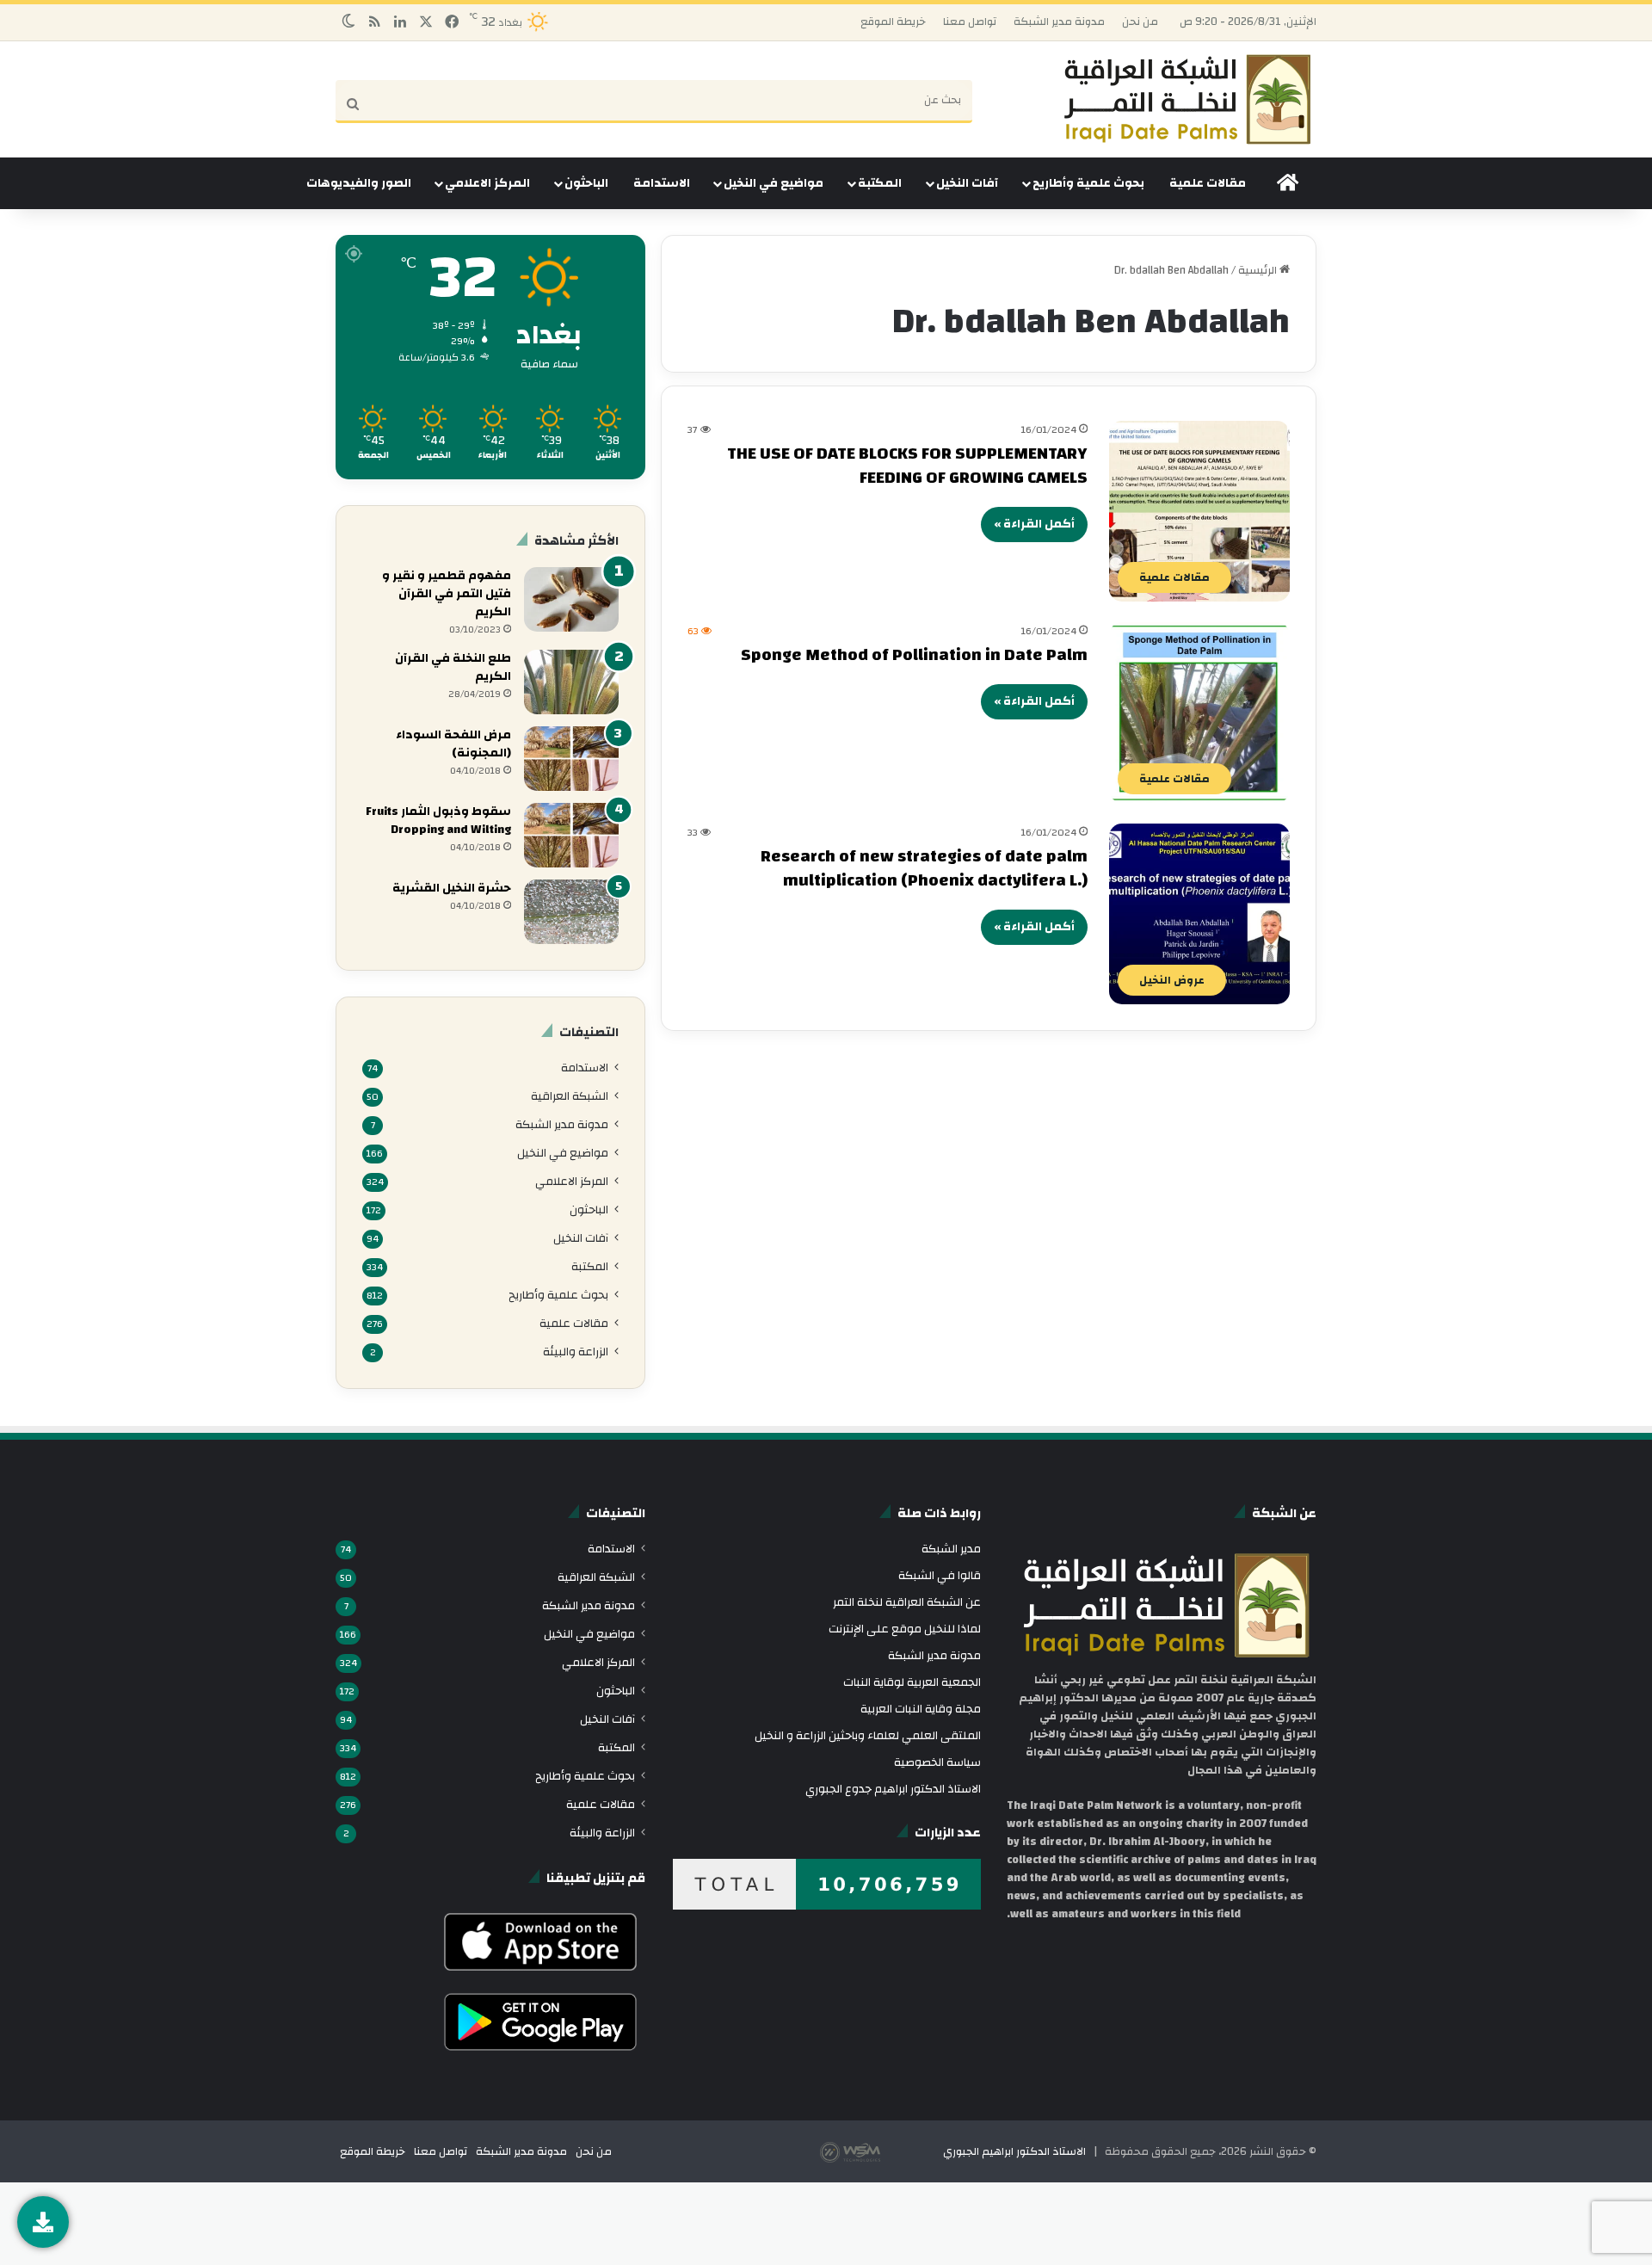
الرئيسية (1259, 270)
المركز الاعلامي (487, 183)
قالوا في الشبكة (940, 1575)
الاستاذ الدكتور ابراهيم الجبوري (1014, 2151)
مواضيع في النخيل (774, 183)
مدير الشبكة (951, 1549)
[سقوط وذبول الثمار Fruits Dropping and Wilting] (571, 835)
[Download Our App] (541, 1975)
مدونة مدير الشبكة (1059, 22)
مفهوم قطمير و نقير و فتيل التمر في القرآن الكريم (447, 594)
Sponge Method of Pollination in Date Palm (914, 654)
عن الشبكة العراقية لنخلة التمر (907, 1602)
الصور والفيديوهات (359, 183)
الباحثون (586, 183)
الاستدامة (662, 183)
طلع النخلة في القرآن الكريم (453, 667)
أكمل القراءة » (1034, 524)
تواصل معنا (970, 22)
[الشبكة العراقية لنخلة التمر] (1187, 99)
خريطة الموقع (893, 22)
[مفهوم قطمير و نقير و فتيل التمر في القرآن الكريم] (571, 599)
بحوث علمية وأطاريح (1088, 183)
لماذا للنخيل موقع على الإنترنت (905, 1629)
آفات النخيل (967, 183)
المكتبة (880, 183)
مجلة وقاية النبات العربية (921, 1709)
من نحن (1140, 22)
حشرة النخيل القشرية (452, 888)
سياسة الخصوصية (937, 1762)
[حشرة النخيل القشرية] (571, 912)
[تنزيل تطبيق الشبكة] (43, 2222)
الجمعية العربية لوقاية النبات (912, 1682)
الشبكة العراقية (570, 1096)
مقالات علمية (1208, 183)
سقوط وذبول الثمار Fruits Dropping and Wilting (438, 821)
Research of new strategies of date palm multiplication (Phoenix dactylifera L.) (924, 868)
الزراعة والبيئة (576, 1352)
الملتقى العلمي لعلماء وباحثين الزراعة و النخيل (868, 1735)
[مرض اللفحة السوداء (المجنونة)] (571, 759)
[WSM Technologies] (880, 2151)
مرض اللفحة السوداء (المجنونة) (453, 744)
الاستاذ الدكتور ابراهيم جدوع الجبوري (893, 1789)
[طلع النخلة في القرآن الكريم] (571, 682)
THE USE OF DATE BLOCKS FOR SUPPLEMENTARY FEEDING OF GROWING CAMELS (907, 465)
